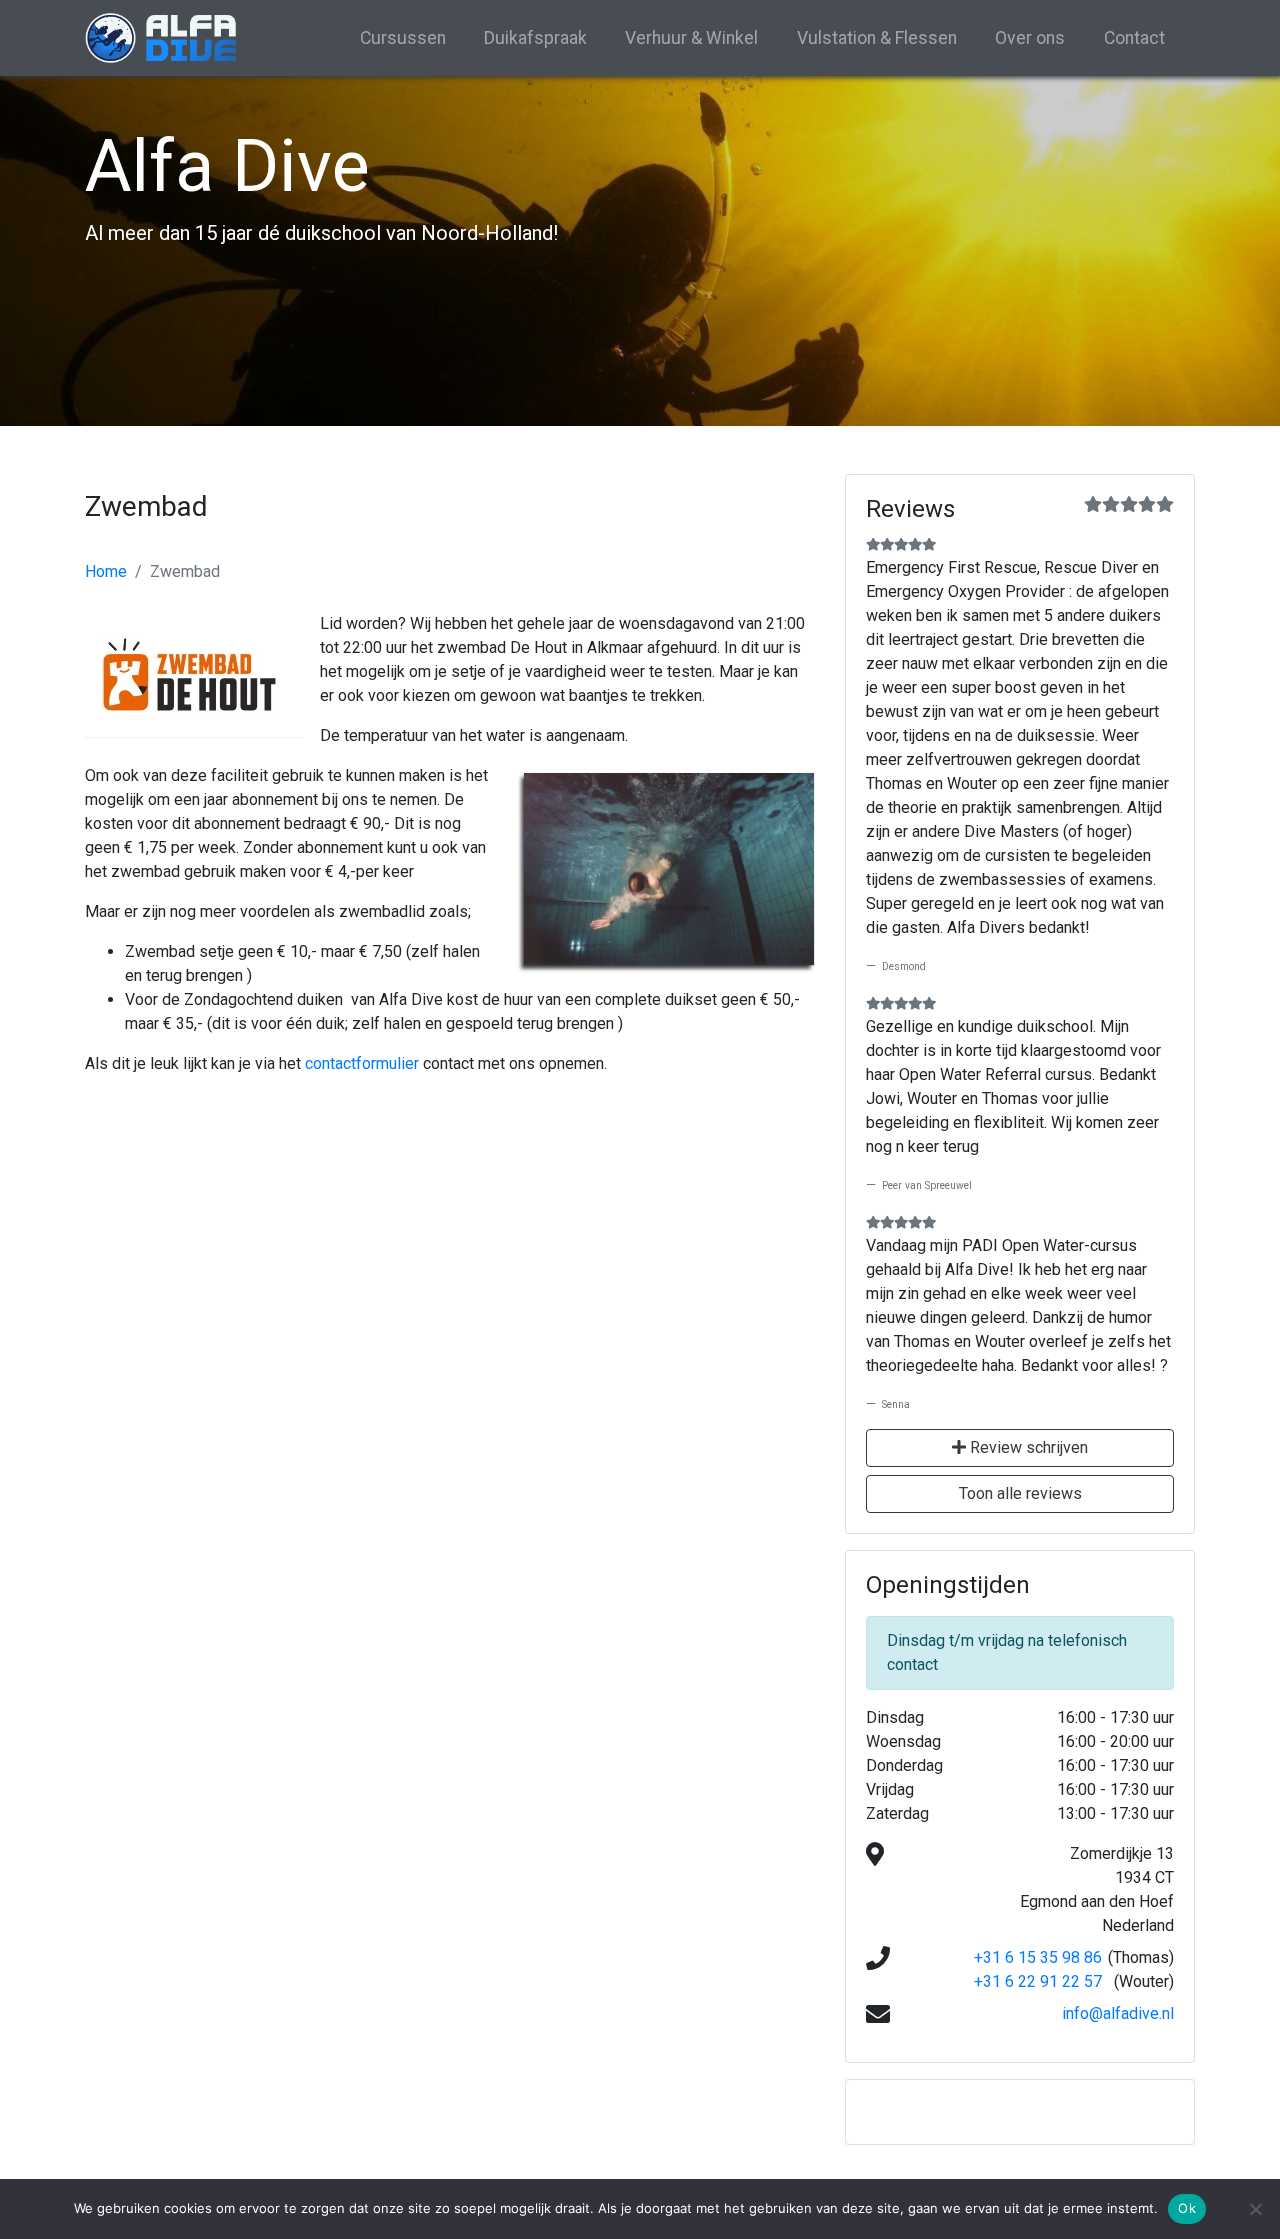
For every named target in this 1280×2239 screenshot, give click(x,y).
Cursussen (403, 38)
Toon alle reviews (1020, 1493)
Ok (1187, 2208)
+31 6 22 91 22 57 (1038, 1981)
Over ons (1030, 38)
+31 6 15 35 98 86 (1038, 1957)
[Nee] (1255, 2209)
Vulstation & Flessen (877, 38)
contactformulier (362, 1063)
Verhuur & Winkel (691, 38)
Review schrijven (1027, 1447)
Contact (1134, 38)
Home (106, 571)
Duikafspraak (535, 38)
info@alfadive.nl (1118, 2013)
